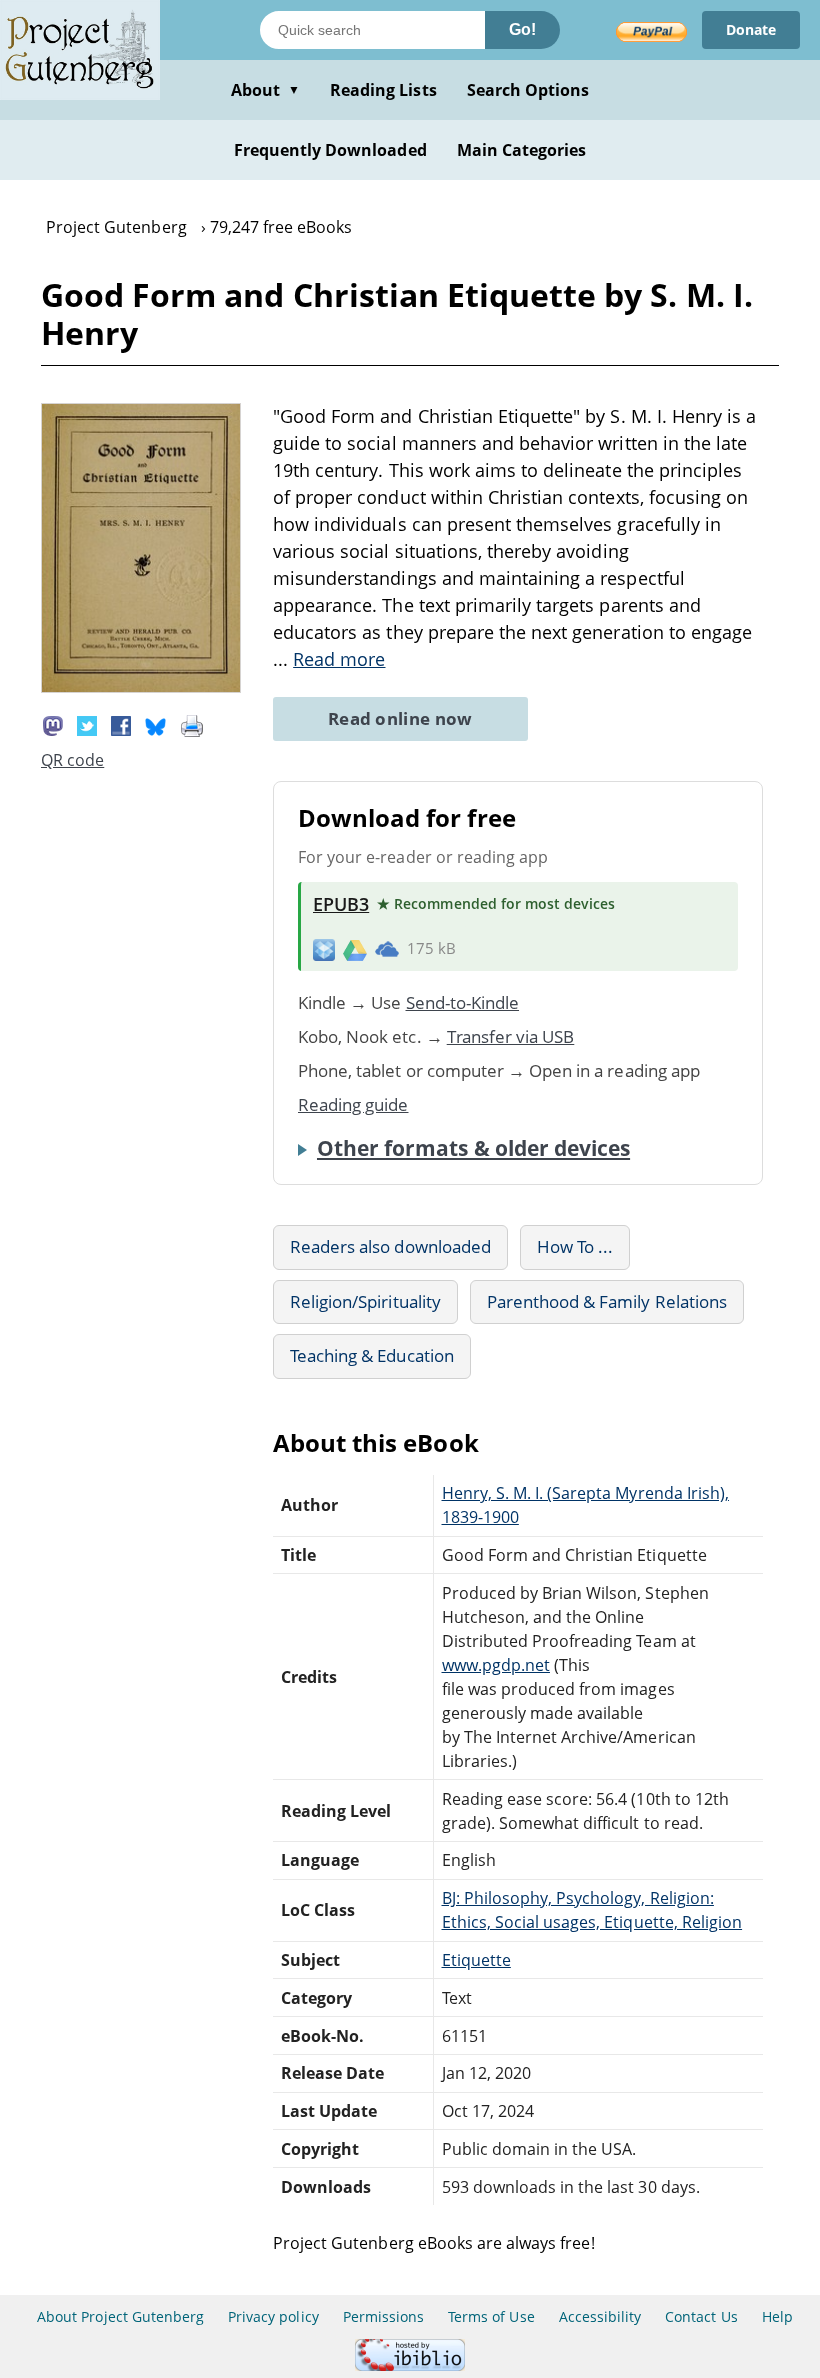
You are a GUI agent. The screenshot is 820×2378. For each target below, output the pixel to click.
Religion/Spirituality (365, 1301)
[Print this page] (192, 724)
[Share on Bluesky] (156, 724)
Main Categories (522, 150)
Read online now (400, 718)
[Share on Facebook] (121, 724)
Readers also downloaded (390, 1246)
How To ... (575, 1246)
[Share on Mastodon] (53, 724)
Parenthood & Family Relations (607, 1301)
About (265, 90)
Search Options (528, 90)
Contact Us (701, 2316)
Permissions (383, 2316)
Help (777, 2316)
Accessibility (600, 2316)
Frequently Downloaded (330, 150)
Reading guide (353, 1104)
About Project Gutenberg (120, 2316)
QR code (72, 760)
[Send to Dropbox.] (324, 948)
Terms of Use (491, 2316)
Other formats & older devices (473, 1148)
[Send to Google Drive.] (355, 949)
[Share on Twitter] (87, 724)
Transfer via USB (511, 1036)
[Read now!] (141, 687)
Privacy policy (273, 2316)
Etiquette (476, 1960)
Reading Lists (383, 90)
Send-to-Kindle (463, 1002)
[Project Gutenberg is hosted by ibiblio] (410, 2365)
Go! (522, 29)
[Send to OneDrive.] (387, 949)
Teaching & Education (372, 1355)
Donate (751, 29)
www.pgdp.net (496, 1665)
